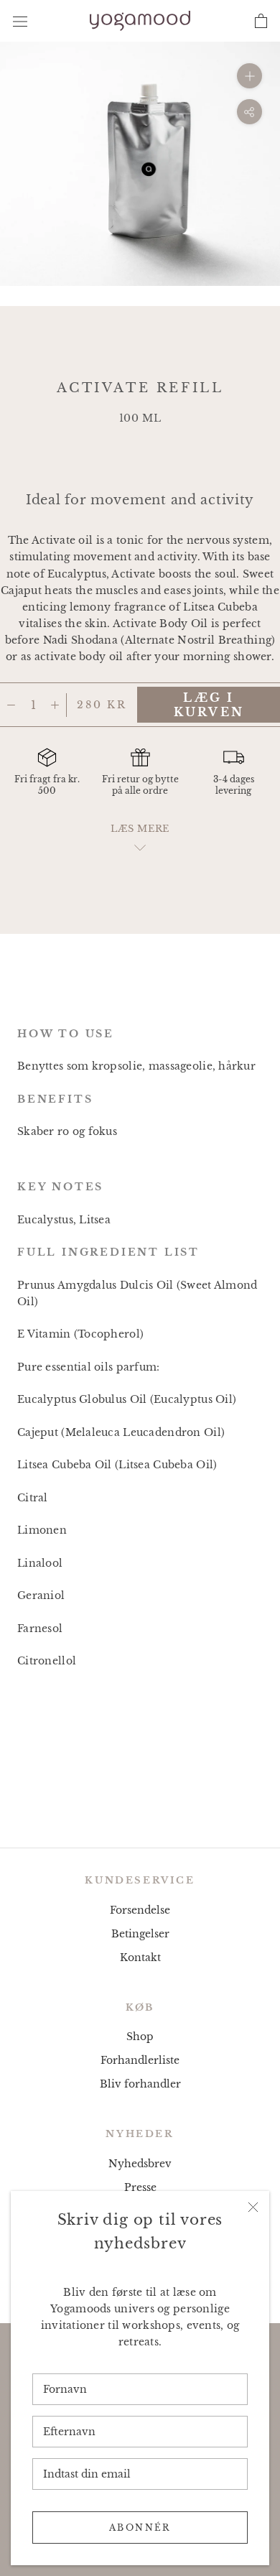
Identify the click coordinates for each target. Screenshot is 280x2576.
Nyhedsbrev (140, 2164)
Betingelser (140, 1934)
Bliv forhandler (140, 2084)
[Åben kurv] (261, 21)
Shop (140, 2037)
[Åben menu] (20, 20)
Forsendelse (140, 1910)
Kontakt (140, 1958)
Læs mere (140, 829)
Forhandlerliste (140, 2060)
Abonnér (140, 2528)
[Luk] (253, 2207)
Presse (140, 2187)
